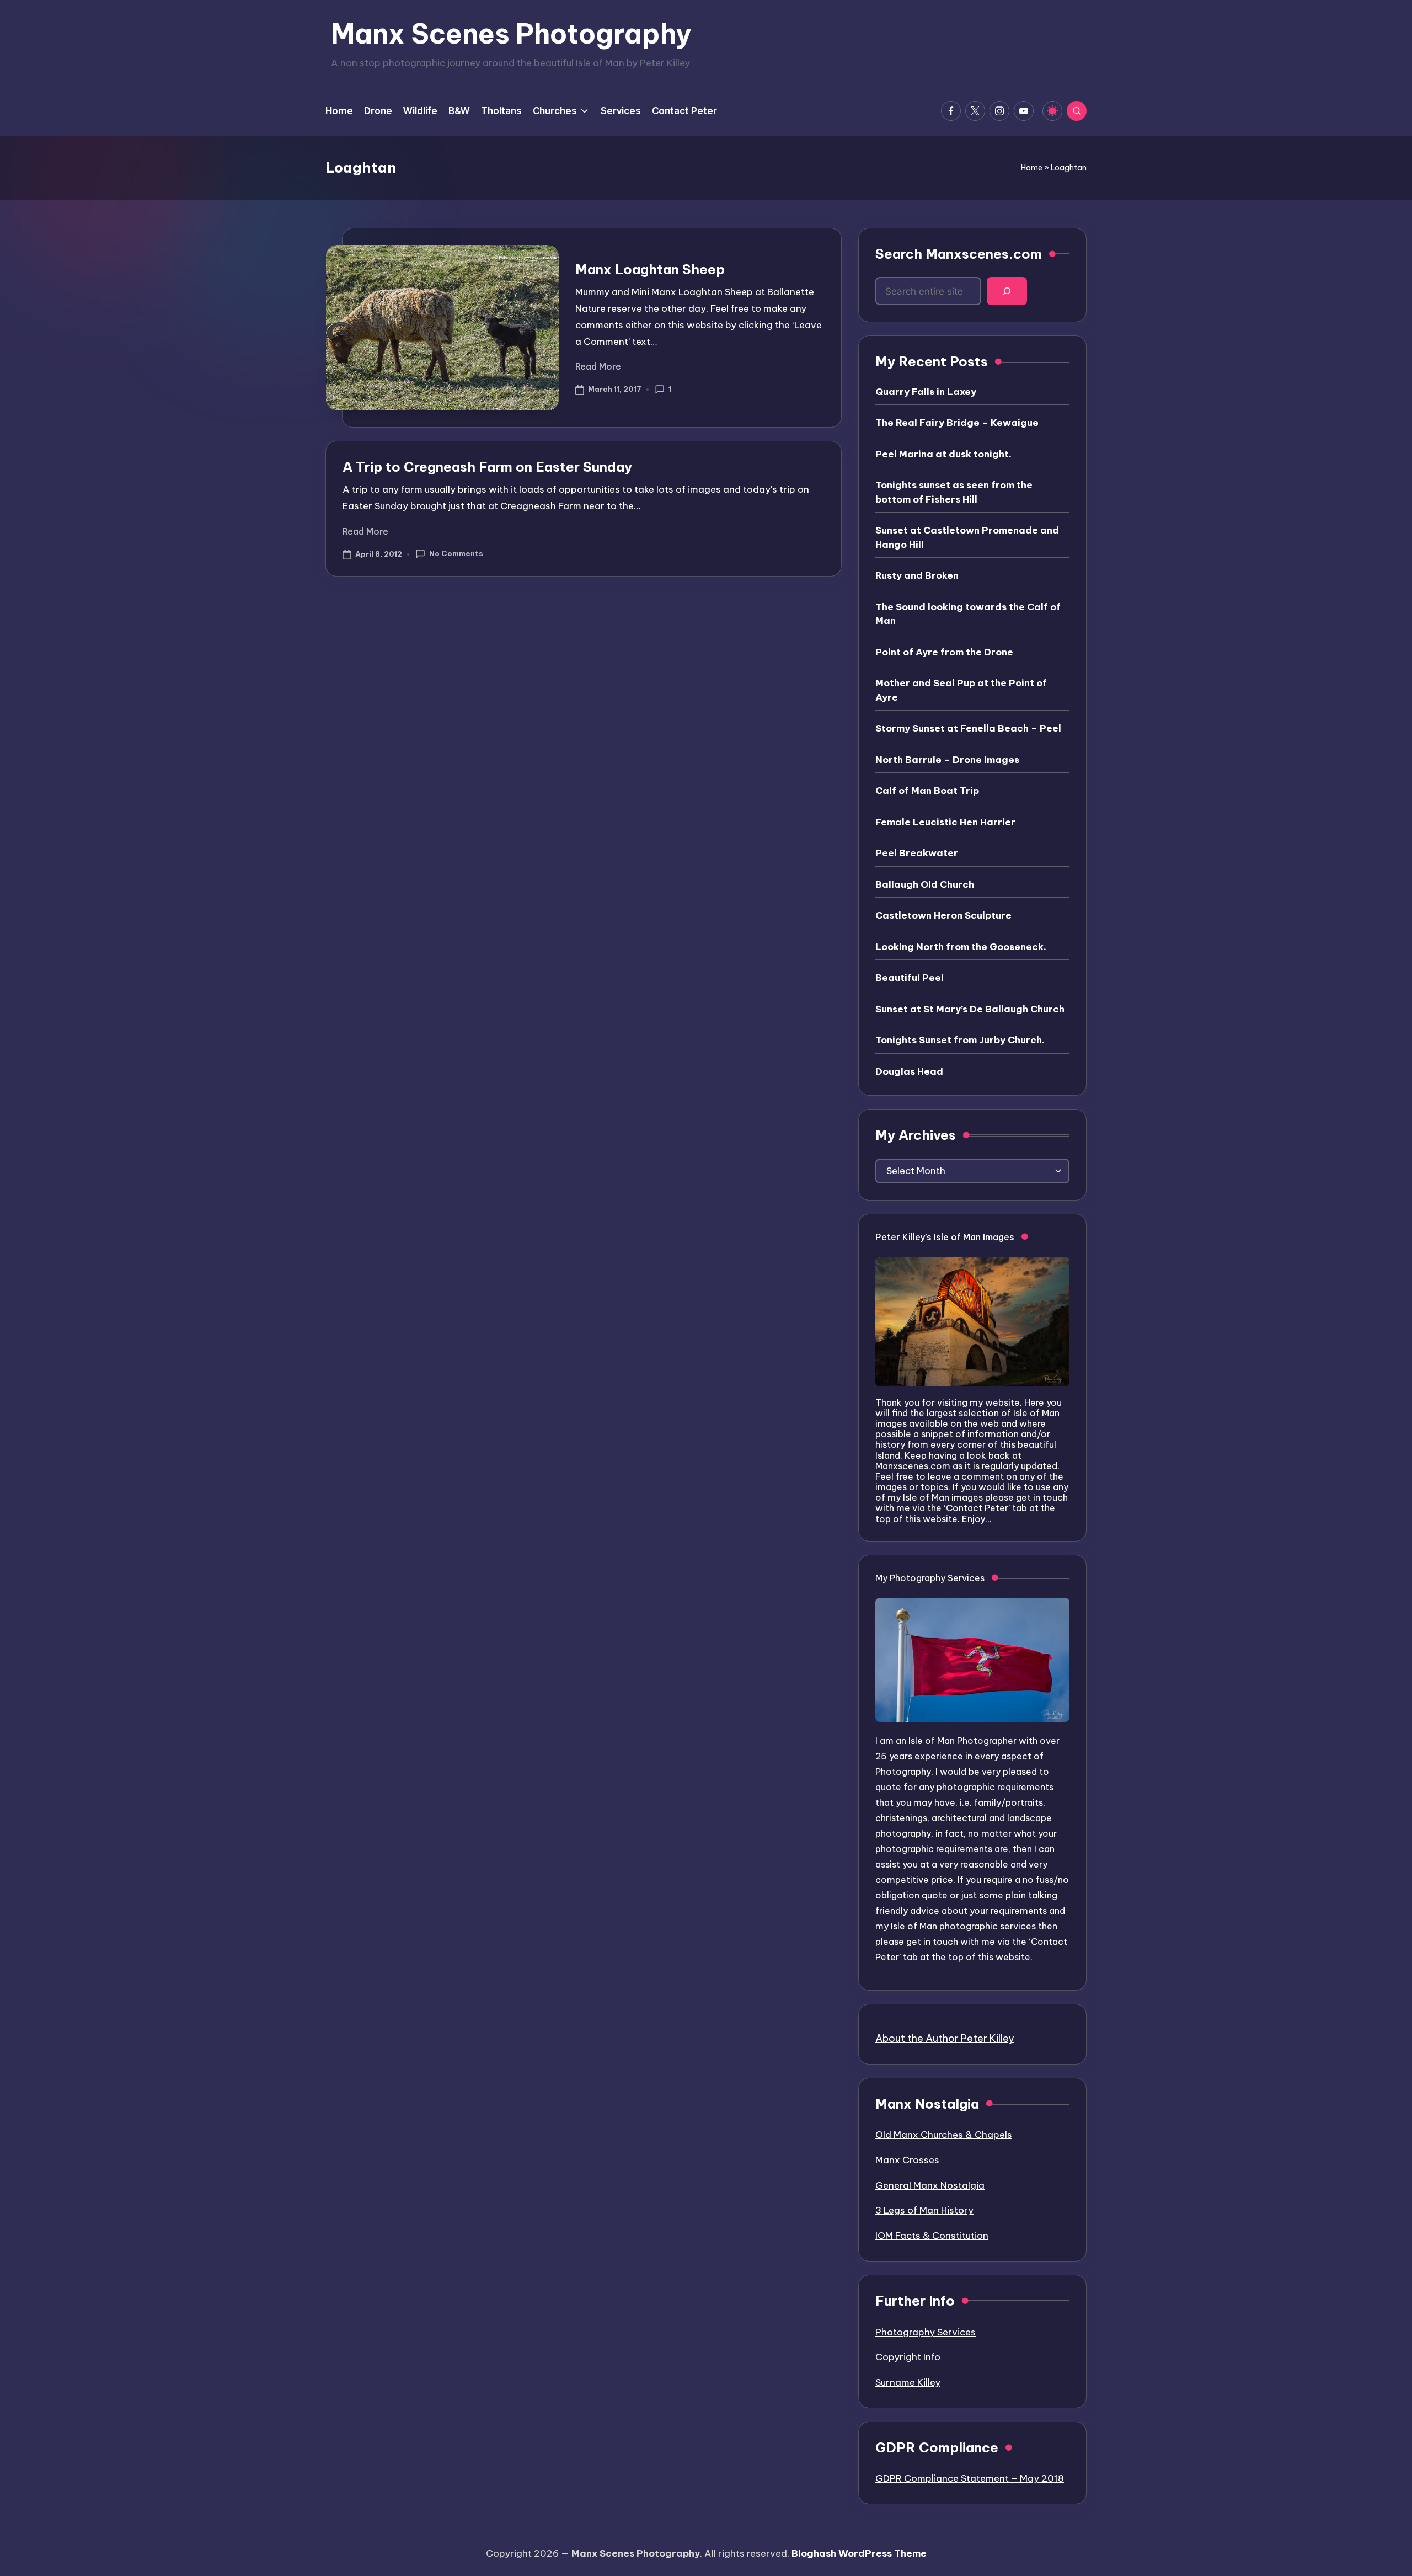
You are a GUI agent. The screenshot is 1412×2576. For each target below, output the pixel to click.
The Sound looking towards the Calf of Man (968, 614)
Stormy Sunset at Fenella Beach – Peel (968, 728)
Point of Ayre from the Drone (944, 652)
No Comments (456, 553)
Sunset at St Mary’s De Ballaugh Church (970, 1009)
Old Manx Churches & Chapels (944, 2135)
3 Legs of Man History (924, 2210)
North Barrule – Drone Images (947, 760)
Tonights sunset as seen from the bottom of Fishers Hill (954, 492)
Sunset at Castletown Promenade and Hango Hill (967, 537)
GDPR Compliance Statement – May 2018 (970, 2478)
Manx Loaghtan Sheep (650, 269)
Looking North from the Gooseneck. (961, 947)
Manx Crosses (907, 2160)
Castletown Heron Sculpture (943, 915)
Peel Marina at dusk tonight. (943, 454)
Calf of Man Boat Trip (927, 791)
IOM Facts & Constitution (932, 2236)
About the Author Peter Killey (945, 2038)
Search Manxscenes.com (959, 254)
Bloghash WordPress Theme (859, 2553)
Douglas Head (909, 1071)
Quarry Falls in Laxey (926, 392)
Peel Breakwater (917, 853)
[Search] (1007, 291)
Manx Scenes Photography (511, 34)
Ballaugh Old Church (925, 884)
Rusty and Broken (917, 575)
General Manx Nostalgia (930, 2185)
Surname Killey (908, 2382)
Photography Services (926, 2332)
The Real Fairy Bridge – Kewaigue (957, 423)
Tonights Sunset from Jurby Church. (960, 1040)
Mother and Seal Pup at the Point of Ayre (961, 690)
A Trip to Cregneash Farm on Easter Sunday (487, 467)
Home (1032, 168)
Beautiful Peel (910, 978)
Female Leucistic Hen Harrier (945, 822)
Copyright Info (908, 2357)
